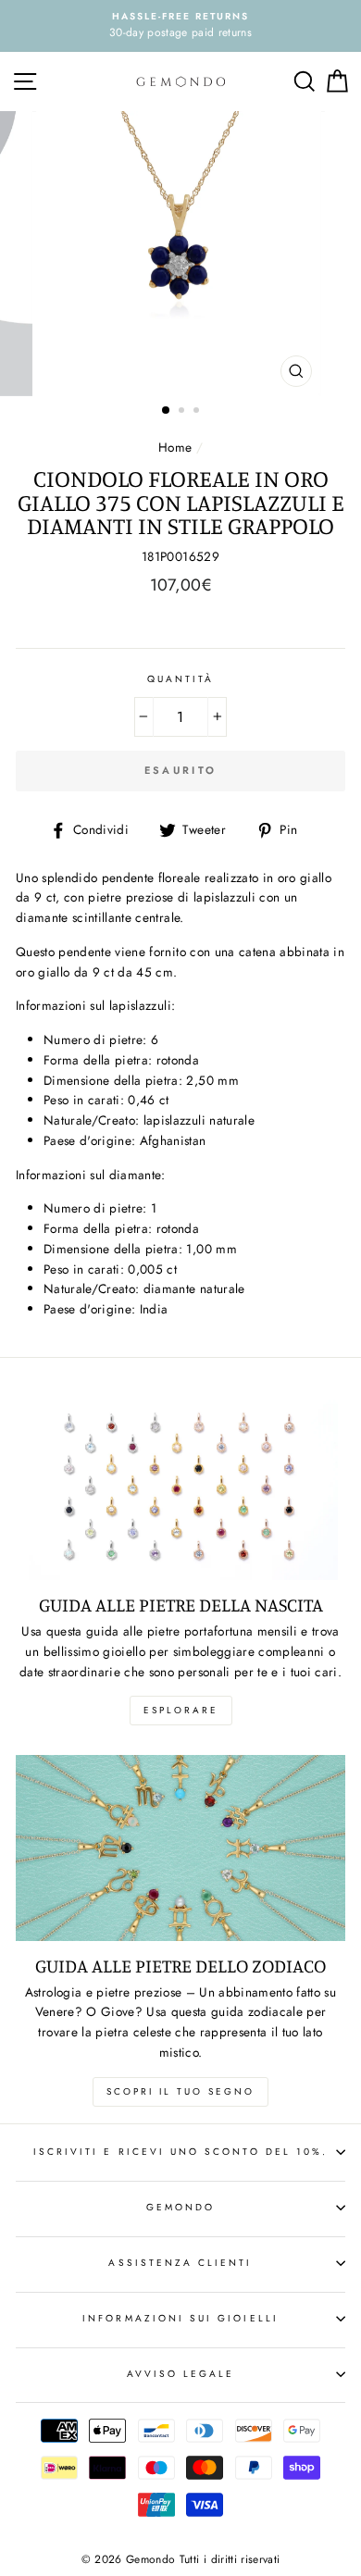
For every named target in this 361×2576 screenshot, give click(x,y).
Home (175, 447)
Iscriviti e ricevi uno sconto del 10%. (180, 2152)
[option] (180, 26)
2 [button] (183, 412)
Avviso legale (181, 2374)
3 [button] (198, 412)
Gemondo (180, 2207)
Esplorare (181, 1710)
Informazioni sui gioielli (180, 2318)
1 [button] (167, 411)
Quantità (180, 679)
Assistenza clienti (180, 2263)
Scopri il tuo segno (180, 2091)
